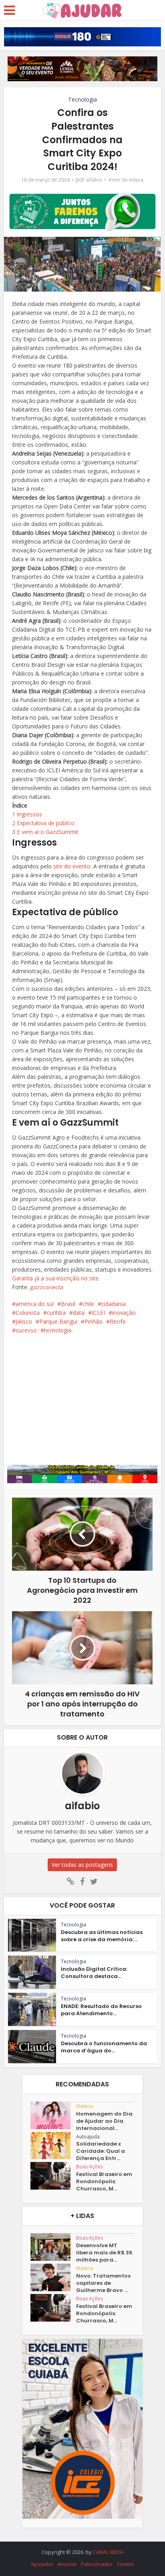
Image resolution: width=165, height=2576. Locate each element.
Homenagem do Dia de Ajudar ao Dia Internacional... (104, 2121)
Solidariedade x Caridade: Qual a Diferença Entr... (101, 2151)
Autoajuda (88, 2137)
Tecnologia (82, 99)
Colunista (28, 1313)
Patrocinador (97, 2564)
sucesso (26, 1330)
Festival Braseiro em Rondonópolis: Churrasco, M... (104, 2182)
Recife (118, 1321)
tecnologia (58, 1330)
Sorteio (125, 2564)
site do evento (72, 866)
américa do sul (35, 1304)
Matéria (85, 2106)
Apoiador (42, 2564)
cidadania (114, 1304)
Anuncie (67, 2564)
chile (88, 1304)
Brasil (68, 1304)
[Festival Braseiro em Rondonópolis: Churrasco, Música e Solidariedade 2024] (53, 2176)
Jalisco (24, 1321)
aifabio (94, 180)
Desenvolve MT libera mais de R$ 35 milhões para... (104, 2253)
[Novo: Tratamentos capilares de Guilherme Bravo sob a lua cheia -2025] (53, 2277)
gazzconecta (46, 1287)
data (79, 1313)
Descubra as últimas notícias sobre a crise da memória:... (102, 1936)
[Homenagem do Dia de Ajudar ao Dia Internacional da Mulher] (53, 2115)
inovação (124, 1313)
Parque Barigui (58, 1321)
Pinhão (94, 1321)
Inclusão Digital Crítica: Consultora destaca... (94, 1973)
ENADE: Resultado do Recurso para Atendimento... (101, 2010)
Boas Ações (90, 2167)
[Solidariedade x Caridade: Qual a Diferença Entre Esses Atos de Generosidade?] (53, 2146)
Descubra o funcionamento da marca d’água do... (104, 2047)
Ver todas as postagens (82, 1865)
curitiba (56, 1313)
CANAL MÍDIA (108, 2552)
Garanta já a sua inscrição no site (55, 1278)
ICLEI (98, 1313)
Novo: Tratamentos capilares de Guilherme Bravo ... (103, 2283)
